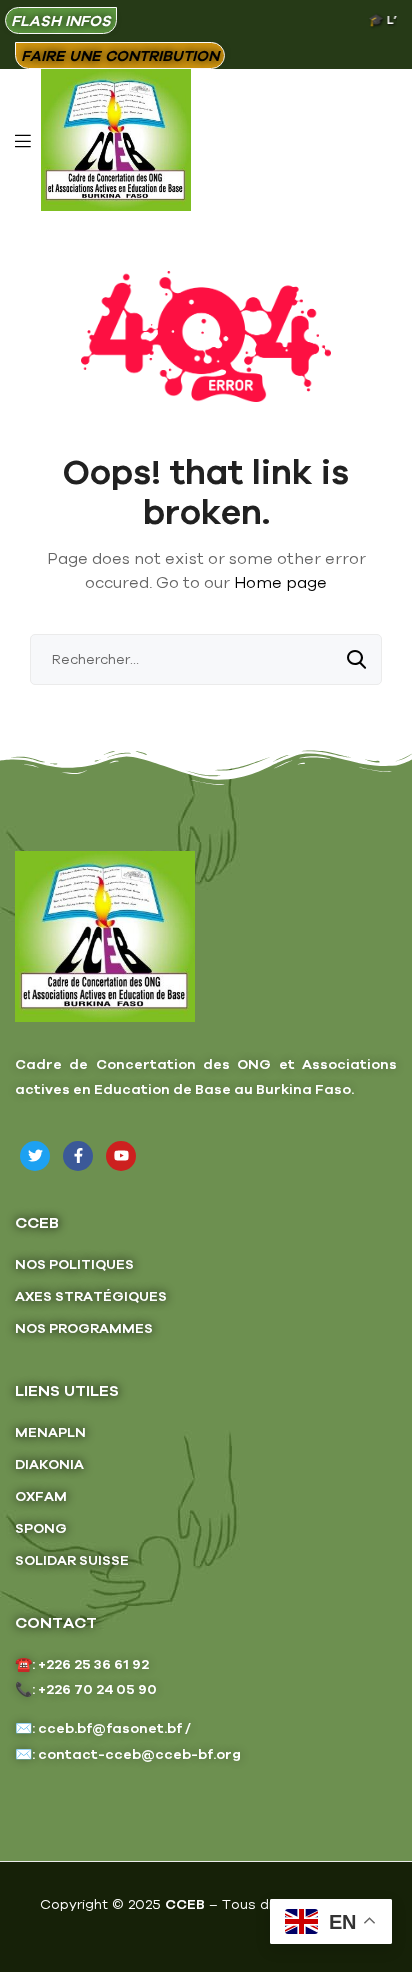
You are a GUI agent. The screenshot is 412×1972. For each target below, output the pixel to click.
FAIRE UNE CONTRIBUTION (120, 55)
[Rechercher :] (206, 659)
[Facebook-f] (78, 1156)
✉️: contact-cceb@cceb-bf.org (128, 1754)
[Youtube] (121, 1156)
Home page (280, 582)
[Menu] (23, 139)
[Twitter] (35, 1156)
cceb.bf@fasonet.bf (110, 1728)
